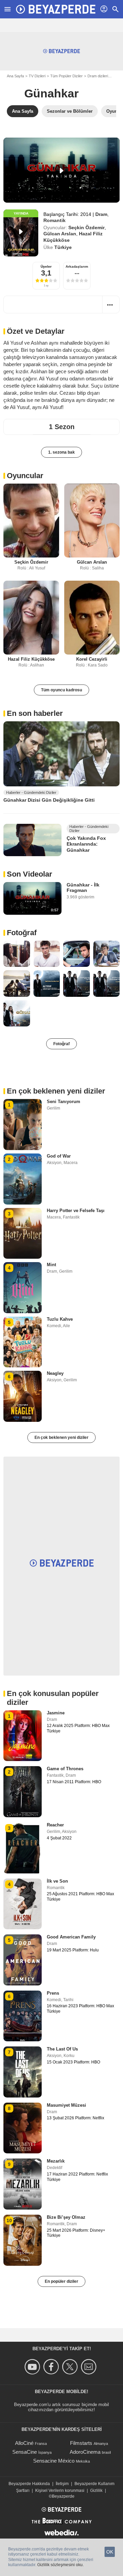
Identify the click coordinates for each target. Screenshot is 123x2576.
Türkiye (63, 247)
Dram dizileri (98, 76)
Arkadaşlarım (77, 266)
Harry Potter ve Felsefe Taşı (76, 1211)
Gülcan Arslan (60, 234)
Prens (53, 1993)
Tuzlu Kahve (60, 1319)
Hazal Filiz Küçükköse (31, 659)
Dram (101, 214)
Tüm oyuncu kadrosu (61, 690)
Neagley (55, 1373)
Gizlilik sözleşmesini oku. (60, 2565)
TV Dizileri (37, 76)
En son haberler (35, 713)
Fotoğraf (22, 933)
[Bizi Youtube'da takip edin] (33, 2367)
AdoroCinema (85, 2452)
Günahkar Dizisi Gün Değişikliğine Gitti (49, 800)
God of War (59, 1156)
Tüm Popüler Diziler (66, 76)
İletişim (62, 2484)
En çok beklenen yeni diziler (61, 1438)
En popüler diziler (61, 2281)
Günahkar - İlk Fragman (83, 888)
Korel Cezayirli (92, 659)
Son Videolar (30, 874)
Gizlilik (96, 2491)
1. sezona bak (61, 452)
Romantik (54, 220)
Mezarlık (56, 2161)
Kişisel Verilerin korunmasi (60, 2491)
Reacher (55, 1825)
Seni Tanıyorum (64, 1102)
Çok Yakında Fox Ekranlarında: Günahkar (86, 844)
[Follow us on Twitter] (71, 2367)
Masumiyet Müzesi (66, 2105)
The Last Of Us (62, 2049)
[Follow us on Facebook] (52, 2367)
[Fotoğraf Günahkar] (17, 954)
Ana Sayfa (15, 76)
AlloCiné (24, 2443)
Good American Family (71, 1937)
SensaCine (25, 2452)
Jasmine (56, 1713)
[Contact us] (90, 2367)
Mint (51, 1265)
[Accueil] (56, 9)
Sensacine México (54, 2461)
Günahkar (51, 93)
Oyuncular (25, 476)
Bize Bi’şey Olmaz (66, 2217)
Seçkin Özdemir (86, 227)
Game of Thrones (65, 1769)
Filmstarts (81, 2443)
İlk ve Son (57, 1881)
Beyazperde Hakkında (29, 2484)
